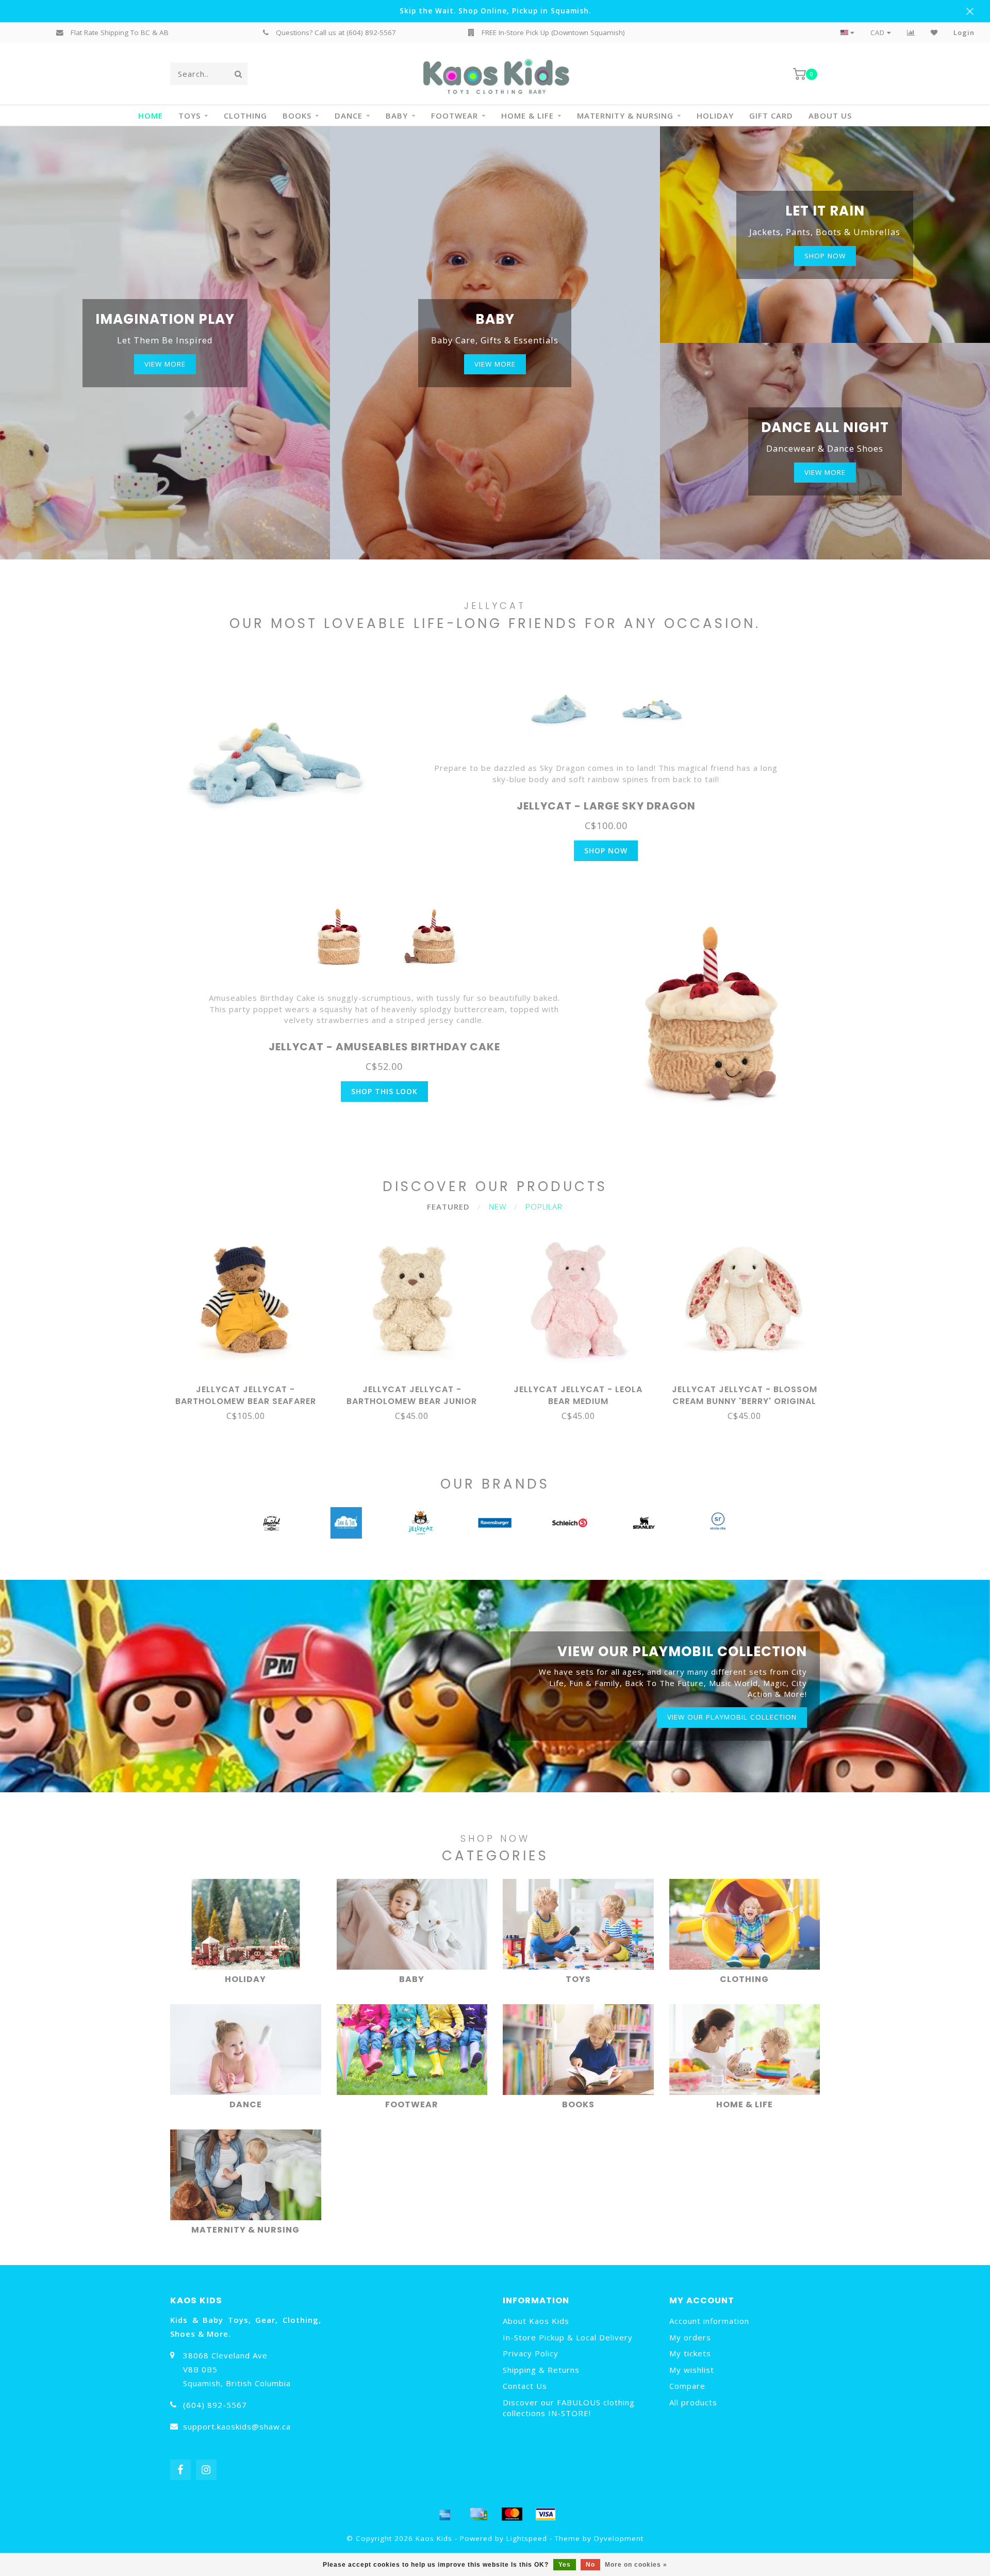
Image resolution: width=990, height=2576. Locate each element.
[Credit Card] (478, 2514)
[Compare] (911, 32)
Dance (349, 115)
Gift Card (771, 115)
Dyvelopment (619, 2538)
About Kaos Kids (536, 2321)
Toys (189, 115)
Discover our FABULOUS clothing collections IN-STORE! (569, 2408)
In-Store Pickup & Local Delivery (568, 2337)
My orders (690, 2337)
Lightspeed (527, 2538)
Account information (709, 2321)
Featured (448, 1207)
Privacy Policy (531, 2353)
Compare (687, 2386)
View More (165, 364)
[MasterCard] (512, 2514)
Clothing (245, 115)
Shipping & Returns (541, 2370)
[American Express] (445, 2514)
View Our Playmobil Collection (732, 1717)
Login (964, 32)
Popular (544, 1207)
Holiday (715, 115)
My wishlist (692, 2370)
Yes (565, 2565)
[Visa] (546, 2514)
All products (693, 2402)
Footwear (455, 115)
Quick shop (250, 1386)
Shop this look (384, 1091)
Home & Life (527, 115)
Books (297, 115)
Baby (397, 115)
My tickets (690, 2353)
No (590, 2565)
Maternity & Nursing (625, 115)
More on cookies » (636, 2565)
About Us (830, 115)
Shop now (825, 256)
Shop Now (606, 851)
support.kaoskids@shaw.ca (237, 2426)
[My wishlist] (934, 32)
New (498, 1207)
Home (151, 115)
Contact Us (525, 2386)
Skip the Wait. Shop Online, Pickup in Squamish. (495, 11)
